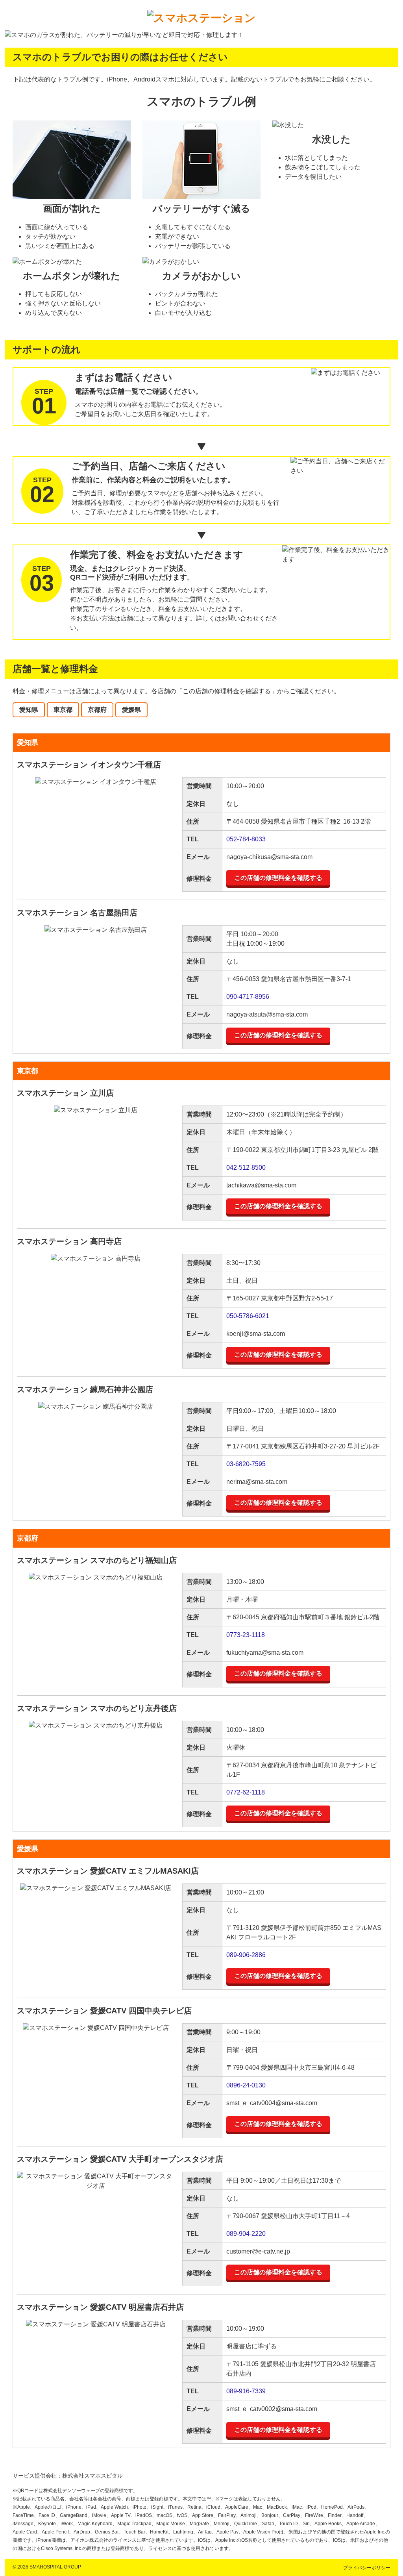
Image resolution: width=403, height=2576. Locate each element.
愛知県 (29, 710)
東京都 (63, 710)
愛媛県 (131, 710)
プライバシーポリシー (367, 2568)
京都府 (97, 710)
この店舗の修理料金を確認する (278, 878)
